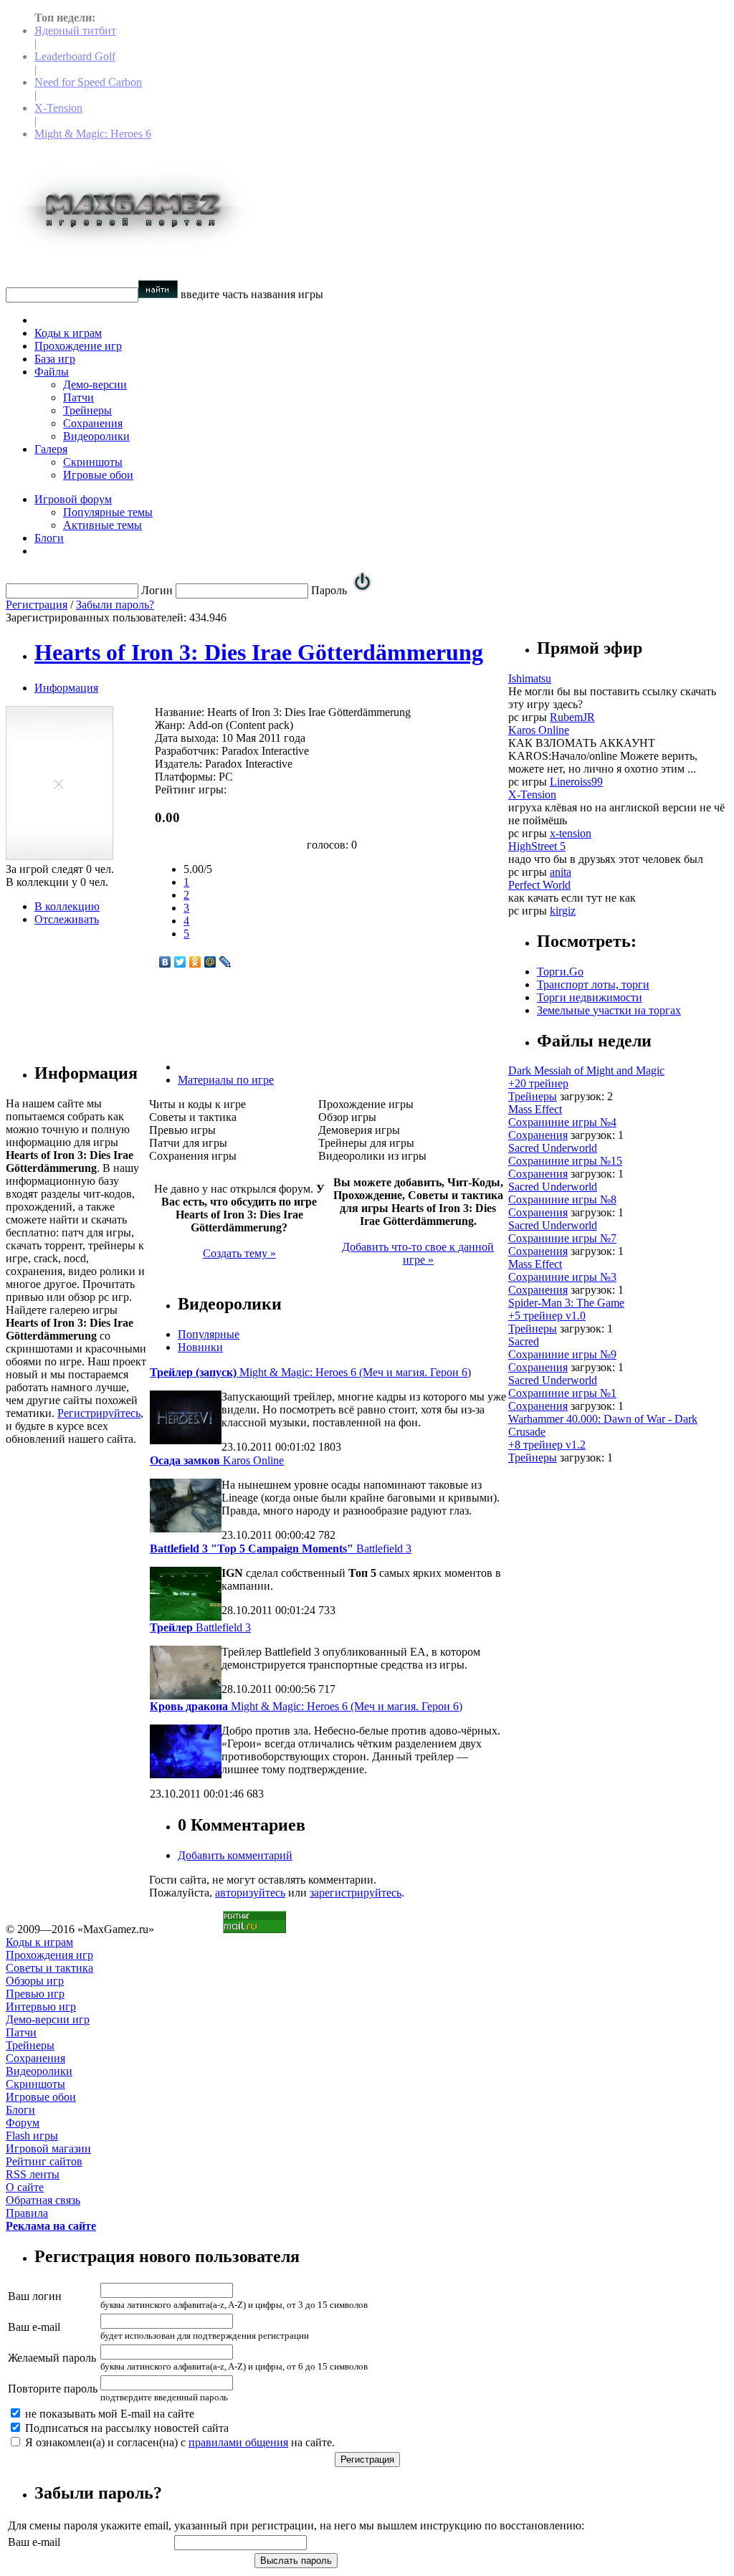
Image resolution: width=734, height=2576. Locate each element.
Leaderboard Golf (75, 56)
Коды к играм (68, 333)
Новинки (200, 1347)
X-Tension (58, 108)
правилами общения (238, 2442)
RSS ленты (33, 2174)
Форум (23, 2123)
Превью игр (35, 1994)
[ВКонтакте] (165, 962)
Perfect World (539, 885)
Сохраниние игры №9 (562, 1354)
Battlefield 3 (281, 1549)
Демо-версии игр (48, 2019)
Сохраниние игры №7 (562, 1238)
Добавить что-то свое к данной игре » (418, 1253)
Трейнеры (87, 410)
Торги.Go (560, 972)
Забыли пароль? (115, 605)
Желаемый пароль (52, 2358)
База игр (55, 359)
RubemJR (572, 717)
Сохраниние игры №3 (562, 1277)
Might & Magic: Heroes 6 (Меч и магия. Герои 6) (310, 1372)
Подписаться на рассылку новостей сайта (125, 2428)
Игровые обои (98, 475)
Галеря (51, 449)
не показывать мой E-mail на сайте (108, 2414)
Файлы (52, 372)
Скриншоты (93, 462)
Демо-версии (95, 385)
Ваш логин (35, 2296)
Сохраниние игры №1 (562, 1393)
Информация (66, 688)
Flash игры (32, 2136)
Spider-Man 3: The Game (566, 1303)
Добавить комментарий (235, 1855)
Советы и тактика (49, 1968)
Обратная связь (43, 2200)
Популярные (209, 1334)
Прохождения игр (49, 1955)
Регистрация (37, 605)
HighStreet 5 (537, 846)
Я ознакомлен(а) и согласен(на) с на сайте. (178, 2442)
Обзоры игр (35, 1981)
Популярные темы (108, 512)
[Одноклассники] (195, 962)
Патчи (78, 397)
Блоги (49, 538)
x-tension (571, 833)
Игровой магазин (48, 2148)
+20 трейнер (538, 1083)
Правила (27, 2213)
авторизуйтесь (250, 1893)
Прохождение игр (78, 346)
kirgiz (563, 911)
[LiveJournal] (225, 962)
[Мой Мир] (210, 962)
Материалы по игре (226, 1080)
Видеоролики (96, 436)
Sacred (524, 1341)
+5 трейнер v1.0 (547, 1316)
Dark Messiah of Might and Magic (586, 1070)
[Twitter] (180, 962)
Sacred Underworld (553, 1148)
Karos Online (217, 1460)
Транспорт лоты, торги (593, 984)
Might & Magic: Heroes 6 (93, 134)
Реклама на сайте (51, 2226)
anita (561, 872)
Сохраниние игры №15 (565, 1161)
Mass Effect (535, 1109)
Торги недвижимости (590, 997)
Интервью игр (41, 2007)
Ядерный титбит (75, 30)
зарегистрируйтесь (356, 1893)
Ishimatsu (530, 678)
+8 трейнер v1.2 (547, 1445)
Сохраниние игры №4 (562, 1122)
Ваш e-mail (34, 2327)
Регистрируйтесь (99, 1413)
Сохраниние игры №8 (562, 1199)
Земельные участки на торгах (609, 1010)
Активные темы (103, 525)
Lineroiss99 (576, 782)
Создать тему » (239, 1253)
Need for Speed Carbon (88, 82)
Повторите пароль (53, 2389)
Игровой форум (73, 499)
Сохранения (93, 423)
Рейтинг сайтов (44, 2161)
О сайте (25, 2187)
